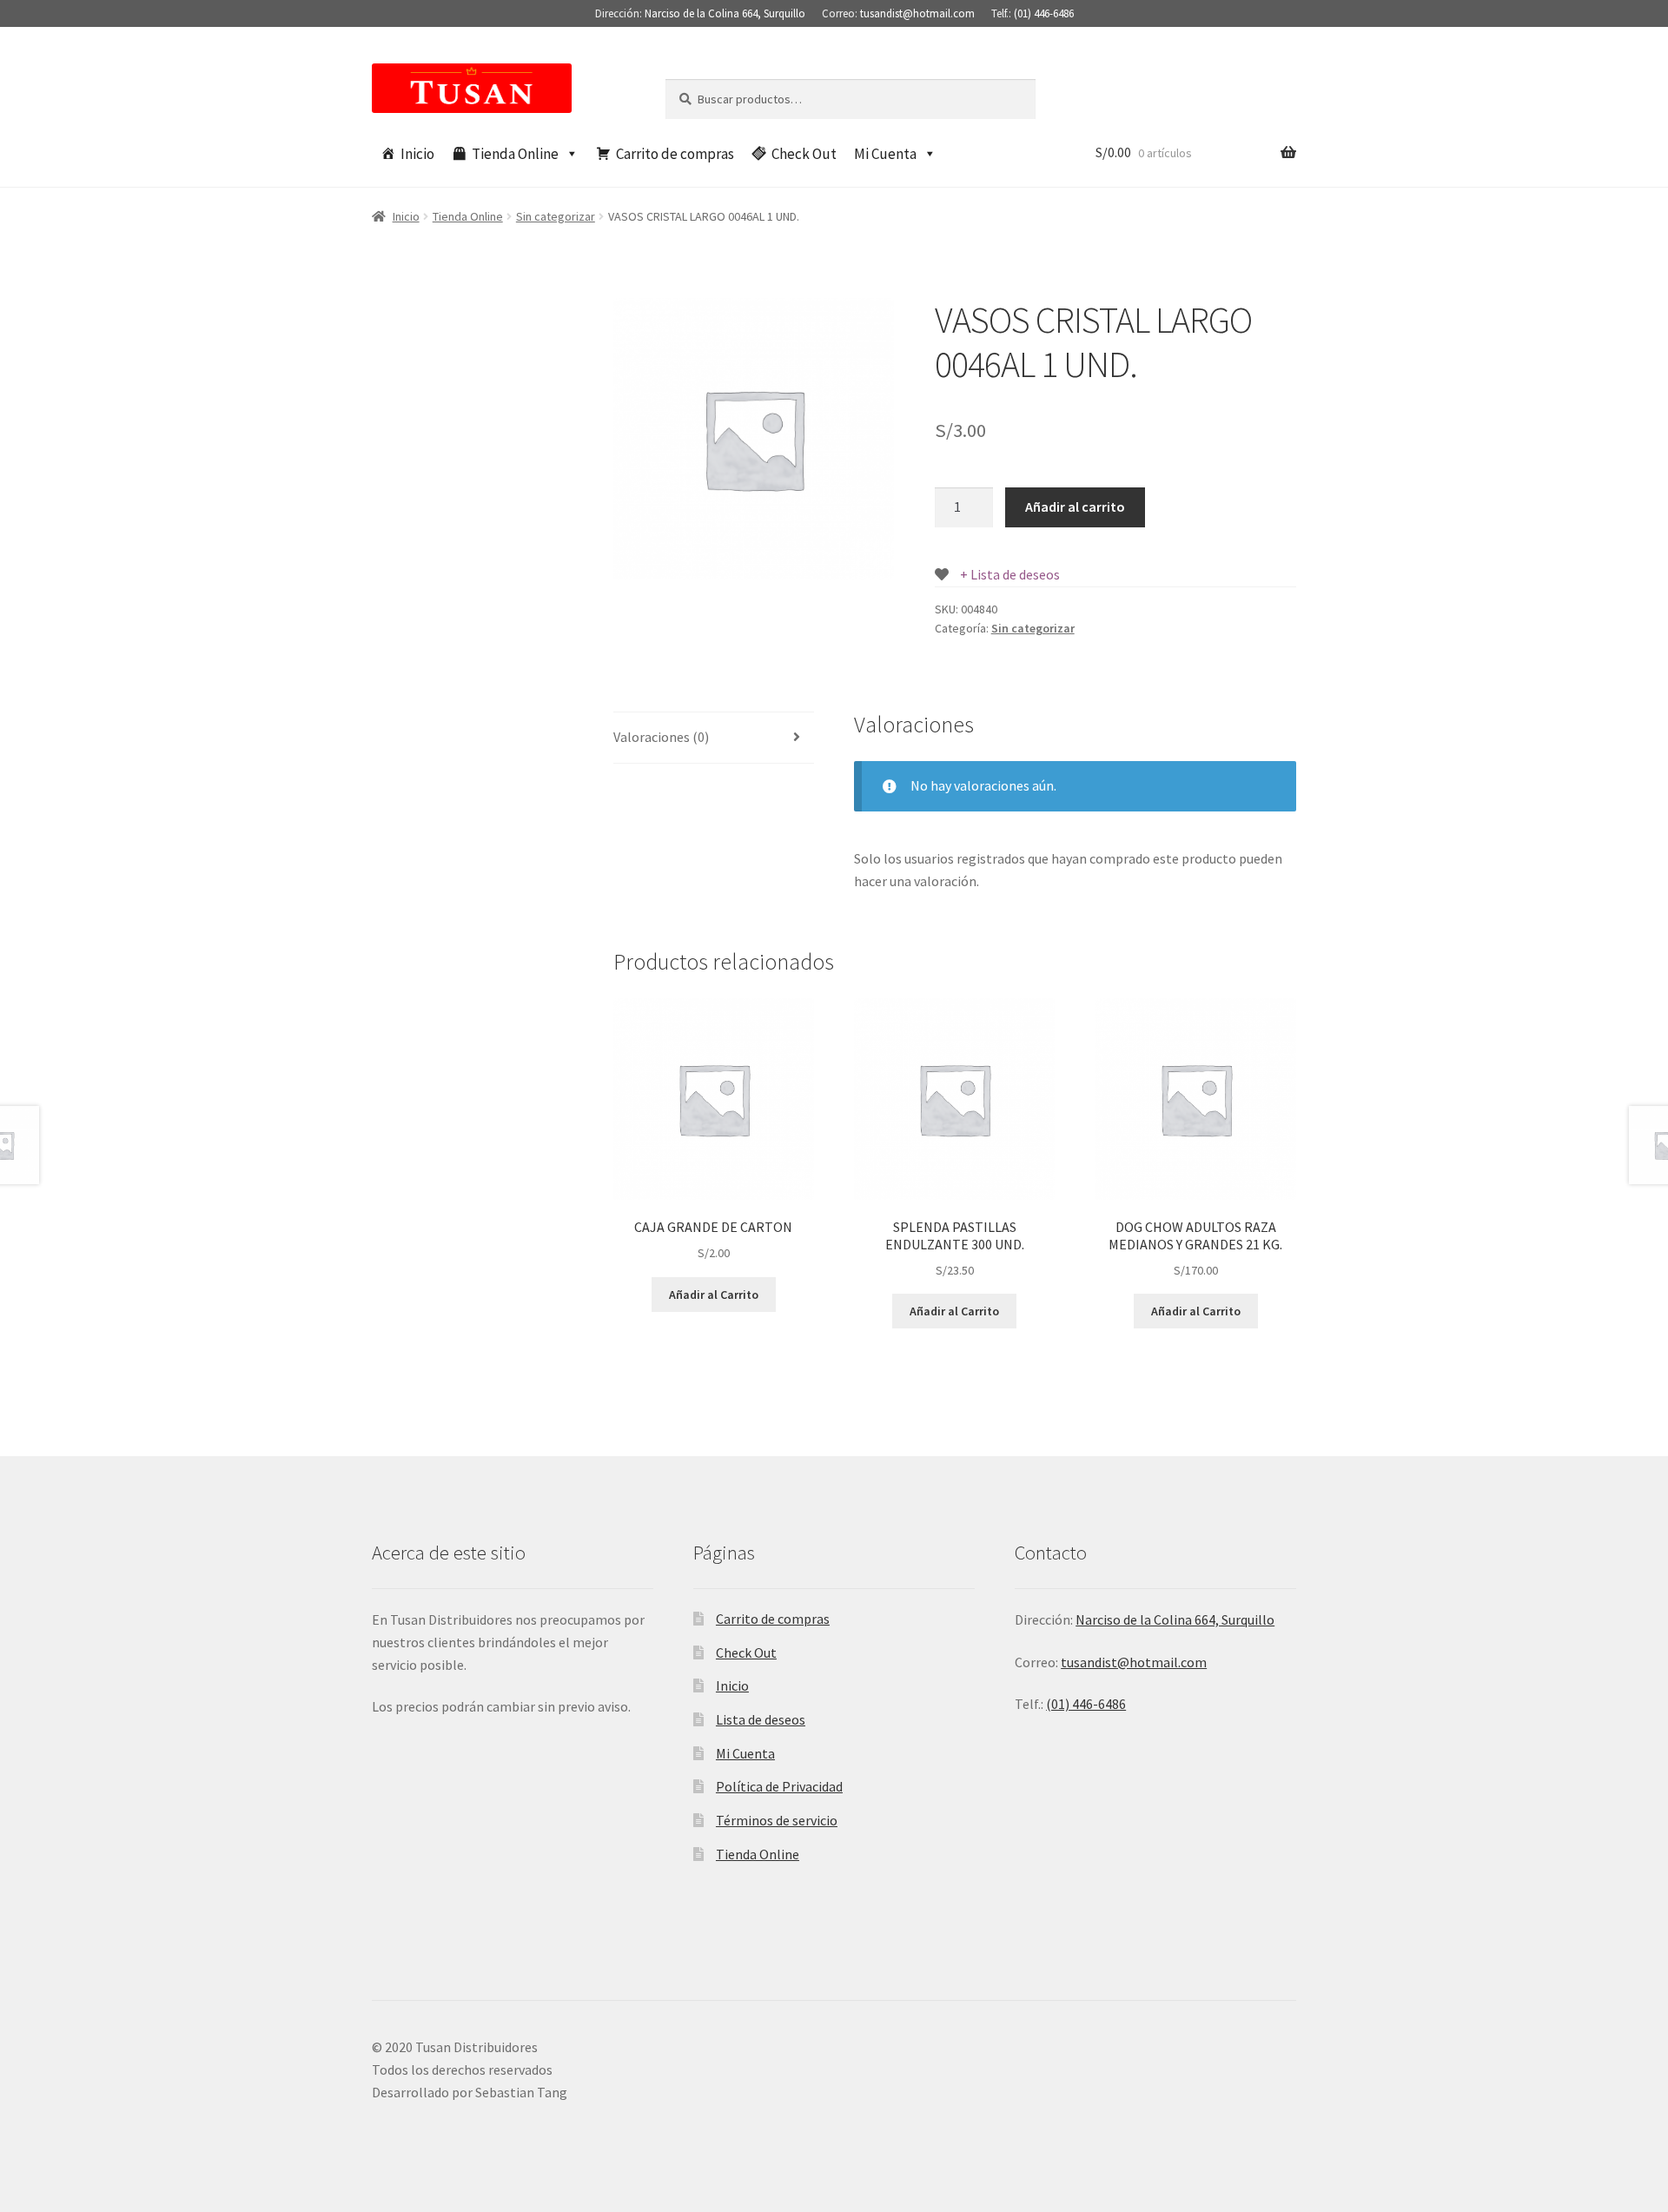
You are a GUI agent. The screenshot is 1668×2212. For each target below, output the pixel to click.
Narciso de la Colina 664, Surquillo (725, 13)
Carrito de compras (675, 154)
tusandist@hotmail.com (917, 13)
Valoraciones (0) (661, 737)
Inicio (417, 154)
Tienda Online (515, 154)
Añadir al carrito (1075, 507)
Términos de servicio (777, 1820)
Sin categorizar (556, 216)
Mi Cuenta (885, 154)
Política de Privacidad (779, 1786)
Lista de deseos (761, 1719)
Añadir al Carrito (714, 1295)
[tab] (714, 738)
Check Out (804, 154)
